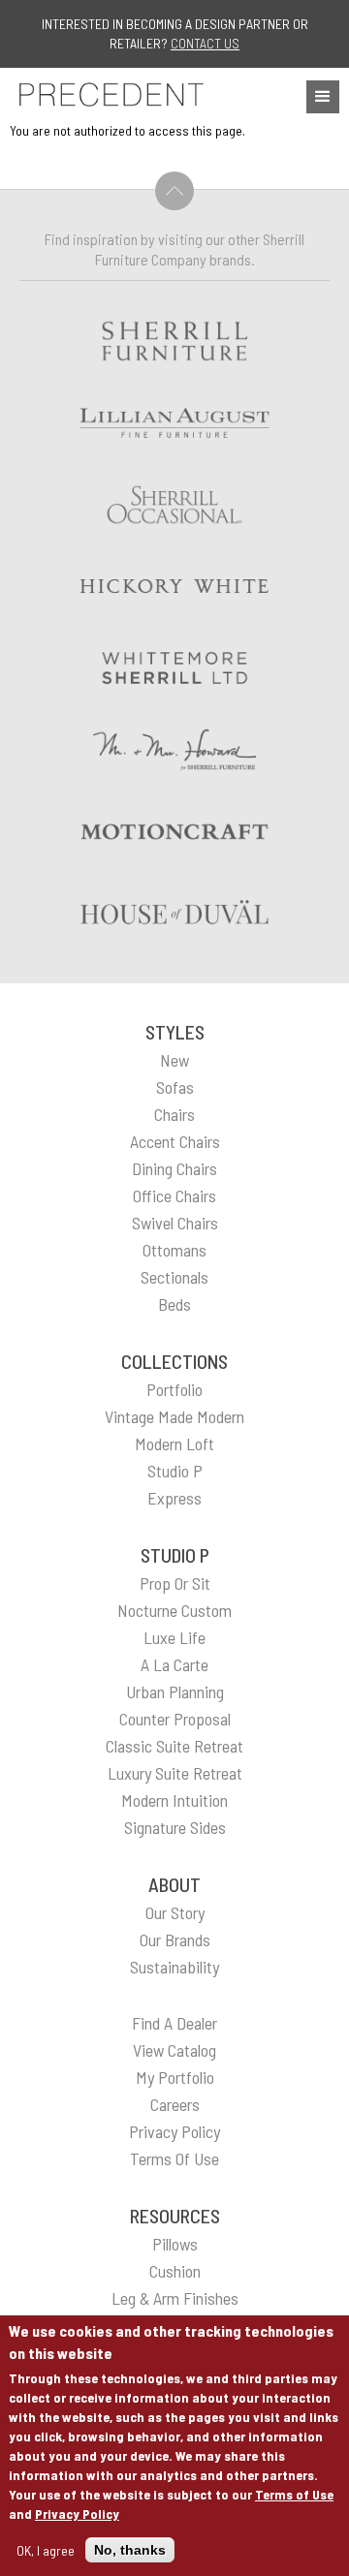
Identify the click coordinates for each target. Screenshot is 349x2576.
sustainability (174, 1967)
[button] (323, 97)
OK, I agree (46, 2550)
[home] (107, 94)
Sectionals (174, 1277)
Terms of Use (294, 2494)
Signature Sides (175, 1827)
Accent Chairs (175, 1141)
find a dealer (174, 2023)
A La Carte (174, 1664)
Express (174, 1498)
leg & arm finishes (175, 2298)
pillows (175, 2244)
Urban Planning (175, 1691)
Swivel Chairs (175, 1223)
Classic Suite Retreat (174, 1746)
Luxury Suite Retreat (175, 1773)
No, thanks (130, 2550)
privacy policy (174, 2131)
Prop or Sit (175, 1583)
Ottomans (174, 1250)
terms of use (174, 2158)
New (174, 1060)
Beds (174, 1304)
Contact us (205, 43)
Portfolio (174, 1389)
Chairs (174, 1114)
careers (175, 2104)
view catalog (174, 2050)
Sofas (175, 1087)
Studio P (175, 1471)
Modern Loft (174, 1443)
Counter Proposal (175, 1719)
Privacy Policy (77, 2514)
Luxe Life (174, 1637)
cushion (175, 2271)
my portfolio (175, 2077)
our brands (175, 1940)
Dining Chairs (174, 1168)
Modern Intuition (174, 1800)
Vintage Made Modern (174, 1416)
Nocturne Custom (174, 1610)
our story (175, 1912)
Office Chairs (174, 1195)
